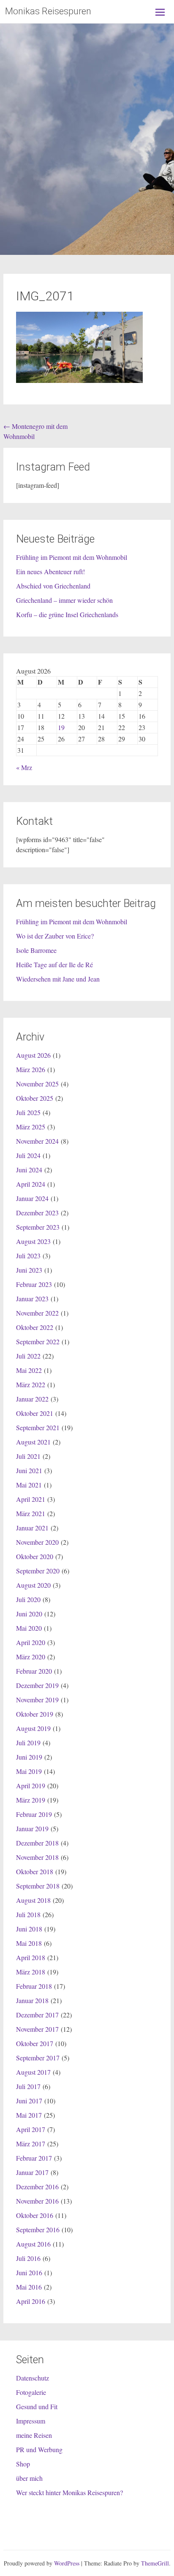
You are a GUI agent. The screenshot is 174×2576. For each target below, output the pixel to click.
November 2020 (37, 1542)
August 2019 (33, 1728)
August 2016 (33, 2244)
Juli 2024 (28, 1155)
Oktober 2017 (35, 2043)
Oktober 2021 (35, 1413)
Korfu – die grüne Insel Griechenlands (67, 614)
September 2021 (38, 1427)
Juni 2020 (29, 1614)
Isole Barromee (36, 950)
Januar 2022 (32, 1399)
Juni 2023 (29, 1270)
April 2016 (31, 2301)
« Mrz (24, 767)
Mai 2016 (29, 2287)
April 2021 (31, 1499)
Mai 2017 (29, 2115)
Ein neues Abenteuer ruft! (50, 571)
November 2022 (37, 1313)
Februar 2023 (34, 1284)
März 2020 (31, 1657)
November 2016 (37, 2201)
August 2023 (33, 1241)
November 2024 (37, 1141)
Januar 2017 (32, 2172)
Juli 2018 (28, 1914)
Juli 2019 (28, 1743)
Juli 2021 (28, 1456)
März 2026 (31, 1069)
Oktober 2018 (35, 1871)
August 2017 (33, 2072)
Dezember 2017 (37, 2015)
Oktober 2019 (35, 1714)
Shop (23, 2464)
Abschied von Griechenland (53, 586)
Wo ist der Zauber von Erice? (55, 936)
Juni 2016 (29, 2272)
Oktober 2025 (35, 1098)
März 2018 (31, 1972)
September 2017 (38, 2058)
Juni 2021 (29, 1470)
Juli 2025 (28, 1112)
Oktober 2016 (35, 2215)
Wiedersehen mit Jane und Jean (58, 979)
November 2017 (37, 2029)
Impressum (31, 2421)
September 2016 (38, 2230)
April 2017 (31, 2129)
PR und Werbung (39, 2449)
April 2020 (31, 1642)
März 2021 (31, 1513)
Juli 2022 (28, 1356)
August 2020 (33, 1585)
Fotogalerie (31, 2392)
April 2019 (31, 1786)
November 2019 (37, 1700)
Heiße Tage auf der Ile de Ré (54, 964)
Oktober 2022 (35, 1327)
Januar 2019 (32, 1828)
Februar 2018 (34, 1986)
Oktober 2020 (35, 1556)
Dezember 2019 (37, 1685)
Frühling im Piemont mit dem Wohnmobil (72, 557)
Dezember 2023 (37, 1213)
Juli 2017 (28, 2086)
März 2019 (31, 1800)
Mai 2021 (29, 1485)
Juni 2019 (29, 1757)
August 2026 (33, 1055)
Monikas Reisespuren (48, 11)
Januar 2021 (32, 1528)
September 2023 (38, 1227)
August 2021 (33, 1442)
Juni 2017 (29, 2101)
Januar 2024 (32, 1198)
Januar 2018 (32, 2000)
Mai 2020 (29, 1628)
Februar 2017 (34, 2158)
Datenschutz (33, 2378)
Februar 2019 (34, 1814)
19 (61, 727)
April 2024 (31, 1184)
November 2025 (37, 1084)
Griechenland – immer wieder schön (64, 600)
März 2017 (31, 2144)
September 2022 (38, 1341)
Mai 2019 (29, 1771)
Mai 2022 (29, 1370)
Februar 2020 (34, 1671)
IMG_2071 (45, 296)
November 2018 (37, 1857)
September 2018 (38, 1886)
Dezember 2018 (37, 1843)
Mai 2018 (29, 1943)
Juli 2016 (28, 2258)
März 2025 (31, 1127)
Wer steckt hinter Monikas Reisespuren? (69, 2492)
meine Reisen (34, 2435)
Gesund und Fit (37, 2406)
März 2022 (31, 1384)
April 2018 (31, 1957)
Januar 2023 (32, 1299)
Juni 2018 (29, 1929)
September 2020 (38, 1571)
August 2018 (33, 1900)
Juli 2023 (28, 1256)
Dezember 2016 (37, 2187)
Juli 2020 (28, 1599)
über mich (29, 2478)
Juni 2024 (29, 1170)
